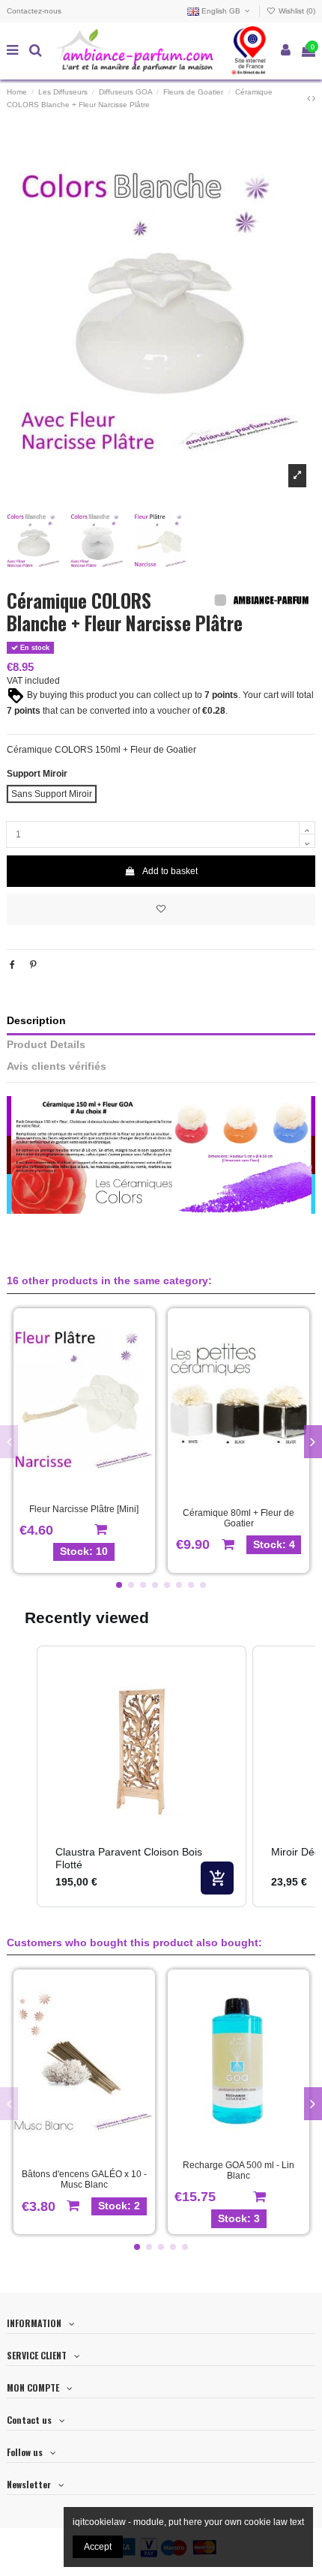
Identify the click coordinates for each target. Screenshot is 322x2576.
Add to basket (170, 871)
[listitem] (142, 1776)
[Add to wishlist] (161, 909)
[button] (119, 1585)
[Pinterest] (33, 965)
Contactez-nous (34, 11)
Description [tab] (36, 1021)
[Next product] (314, 98)
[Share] (12, 965)
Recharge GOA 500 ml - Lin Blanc (239, 2170)
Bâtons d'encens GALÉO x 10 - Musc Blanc (84, 2179)
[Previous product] (310, 98)
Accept (98, 2547)
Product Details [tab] (46, 1045)
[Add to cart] (217, 1878)
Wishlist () (296, 11)
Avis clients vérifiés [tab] (57, 1066)
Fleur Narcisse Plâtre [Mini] (84, 1509)
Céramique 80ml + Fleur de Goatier (239, 1518)
